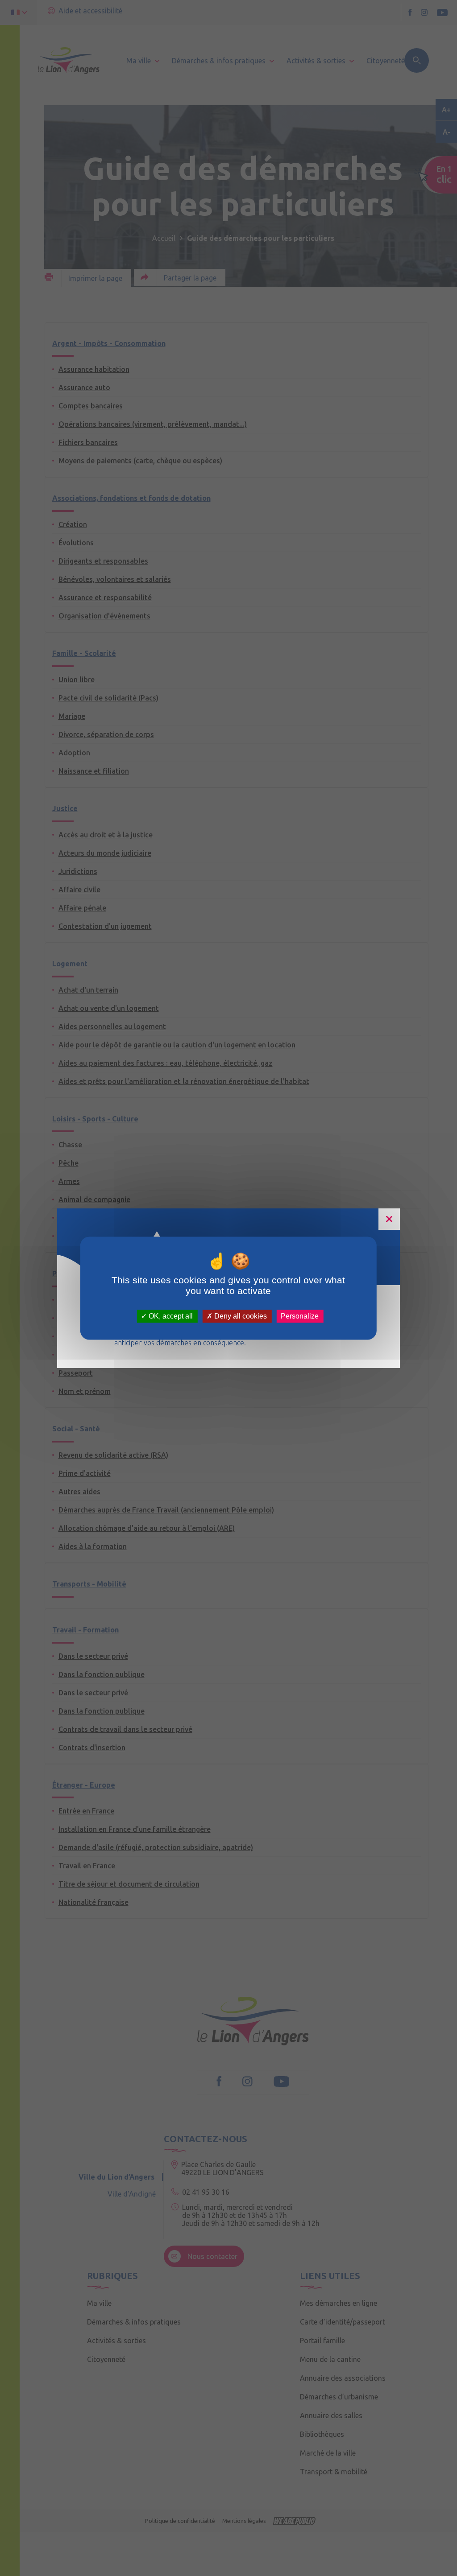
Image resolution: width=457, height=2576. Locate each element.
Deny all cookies (240, 1316)
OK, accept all (170, 1316)
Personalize (300, 1316)
